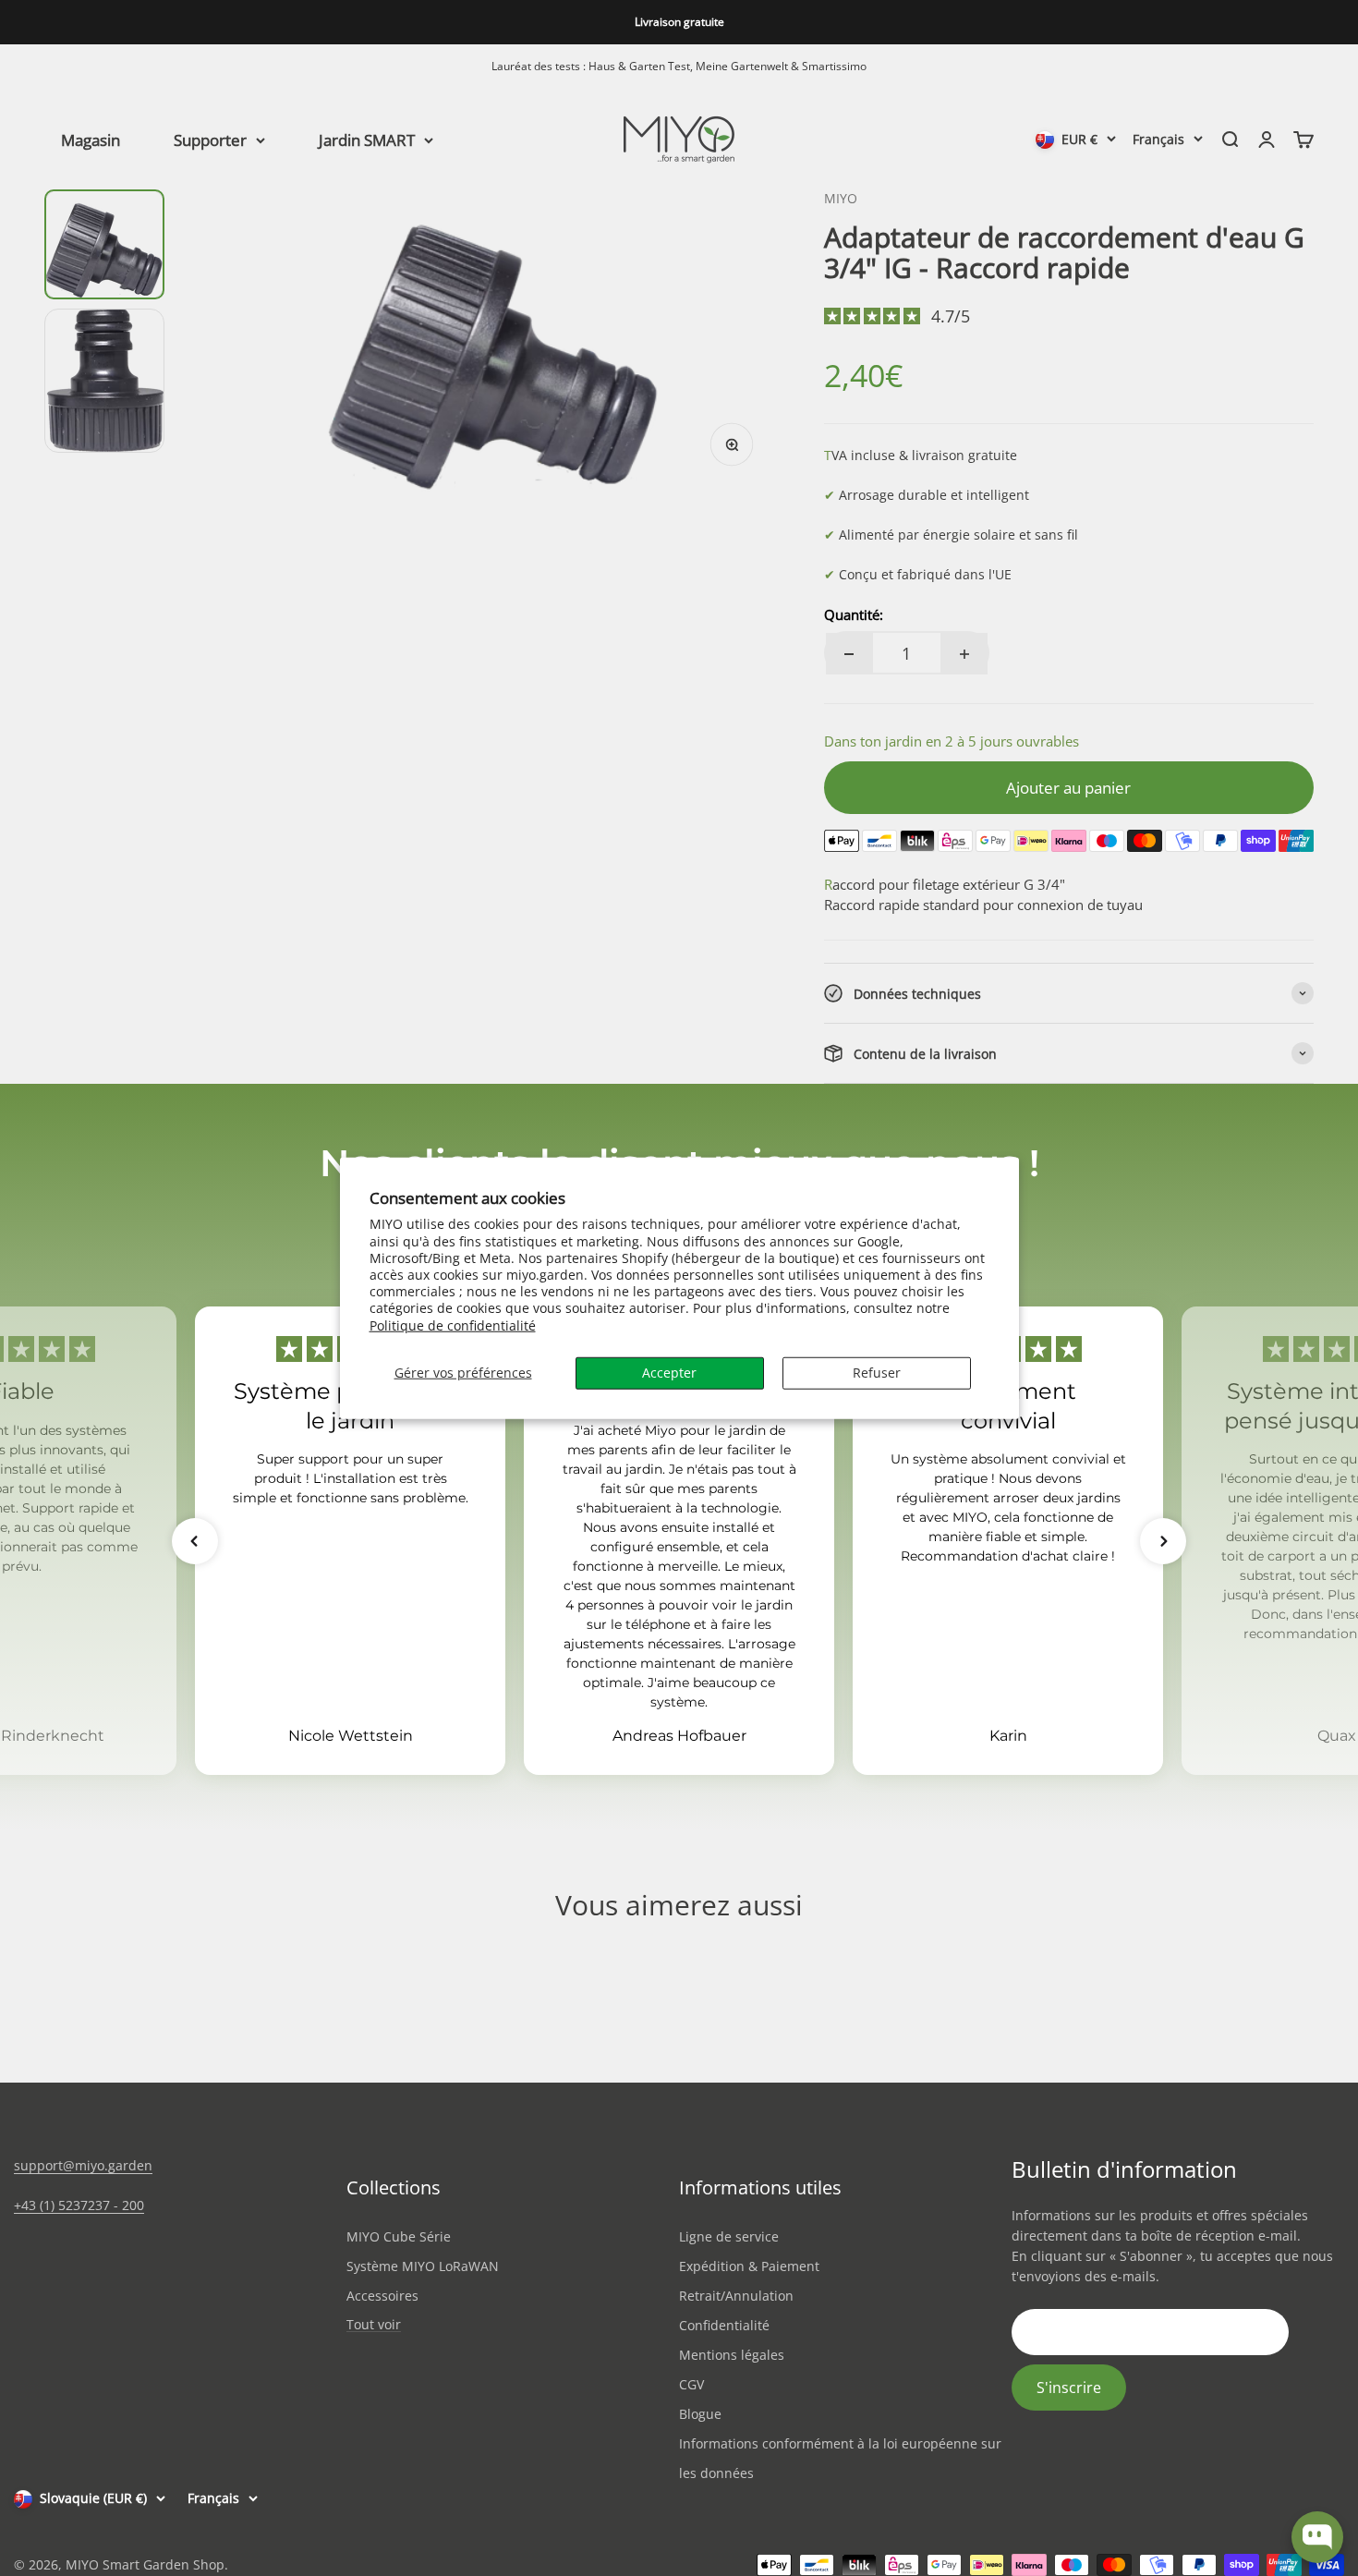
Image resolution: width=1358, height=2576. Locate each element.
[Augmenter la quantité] (964, 654)
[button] (195, 1541)
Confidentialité (724, 2325)
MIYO (841, 198)
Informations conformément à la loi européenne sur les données (840, 2458)
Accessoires (382, 2296)
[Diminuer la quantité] (849, 654)
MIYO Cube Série (399, 2236)
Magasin (91, 139)
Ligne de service (729, 2236)
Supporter (210, 139)
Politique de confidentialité (453, 1324)
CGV (691, 2384)
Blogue (700, 2414)
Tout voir (374, 2325)
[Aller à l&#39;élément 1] (104, 244)
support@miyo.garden (83, 2165)
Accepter (669, 1372)
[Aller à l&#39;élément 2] (104, 381)
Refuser (877, 1372)
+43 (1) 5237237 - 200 (79, 2205)
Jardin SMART (367, 139)
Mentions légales (732, 2355)
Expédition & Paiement (749, 2266)
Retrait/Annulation (736, 2296)
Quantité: (854, 614)
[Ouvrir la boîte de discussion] (1317, 2537)
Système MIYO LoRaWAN (423, 2266)
